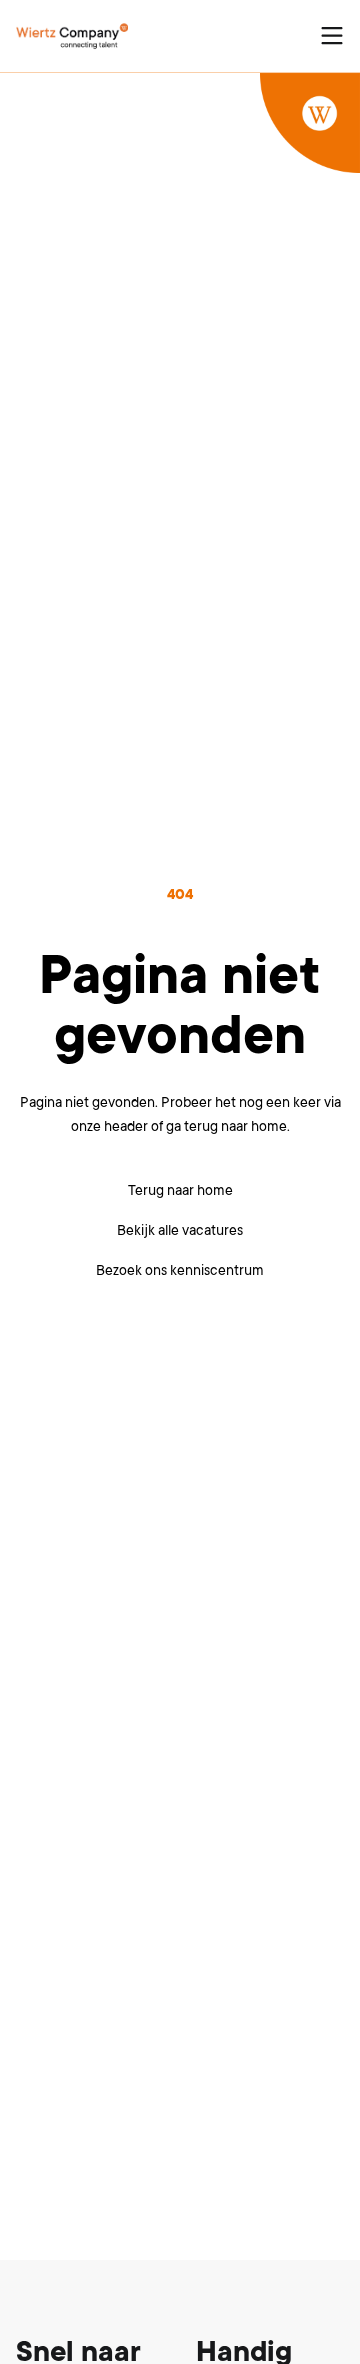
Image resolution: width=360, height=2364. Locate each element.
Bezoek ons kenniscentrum (180, 1270)
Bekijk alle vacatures (180, 1230)
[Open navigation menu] (332, 36)
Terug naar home (180, 1190)
